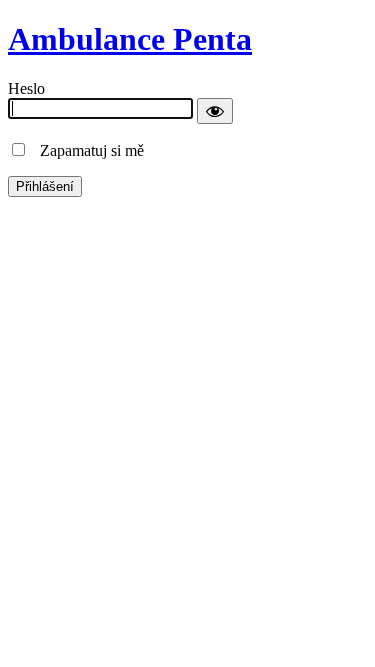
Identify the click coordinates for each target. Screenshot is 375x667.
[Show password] (215, 111)
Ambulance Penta (130, 39)
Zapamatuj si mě (86, 150)
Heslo (26, 88)
